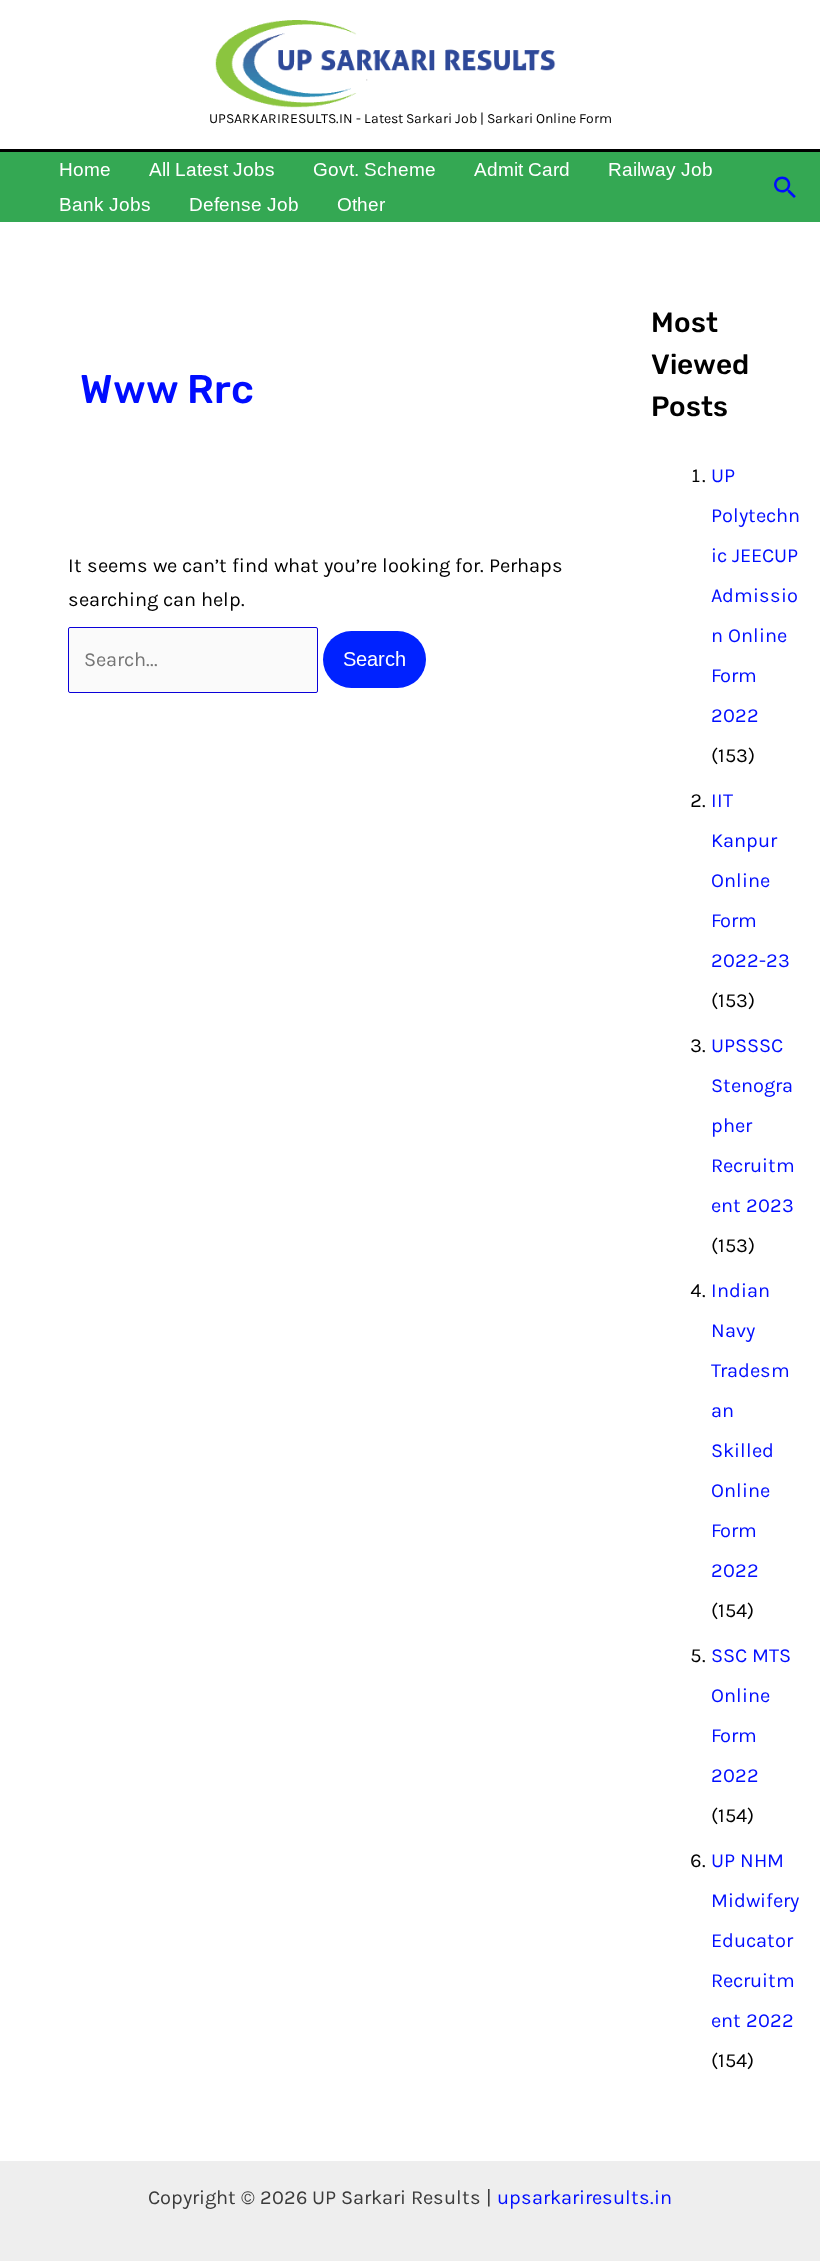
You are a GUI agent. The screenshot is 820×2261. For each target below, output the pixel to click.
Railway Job (660, 169)
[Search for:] (195, 659)
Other (361, 204)
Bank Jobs (105, 204)
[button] (785, 187)
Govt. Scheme (374, 169)
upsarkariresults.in (584, 2197)
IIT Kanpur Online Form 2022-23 (750, 880)
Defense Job (244, 204)
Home (85, 169)
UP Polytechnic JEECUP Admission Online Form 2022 (755, 595)
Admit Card (522, 169)
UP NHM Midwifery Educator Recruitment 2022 (755, 1940)
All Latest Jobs (212, 169)
